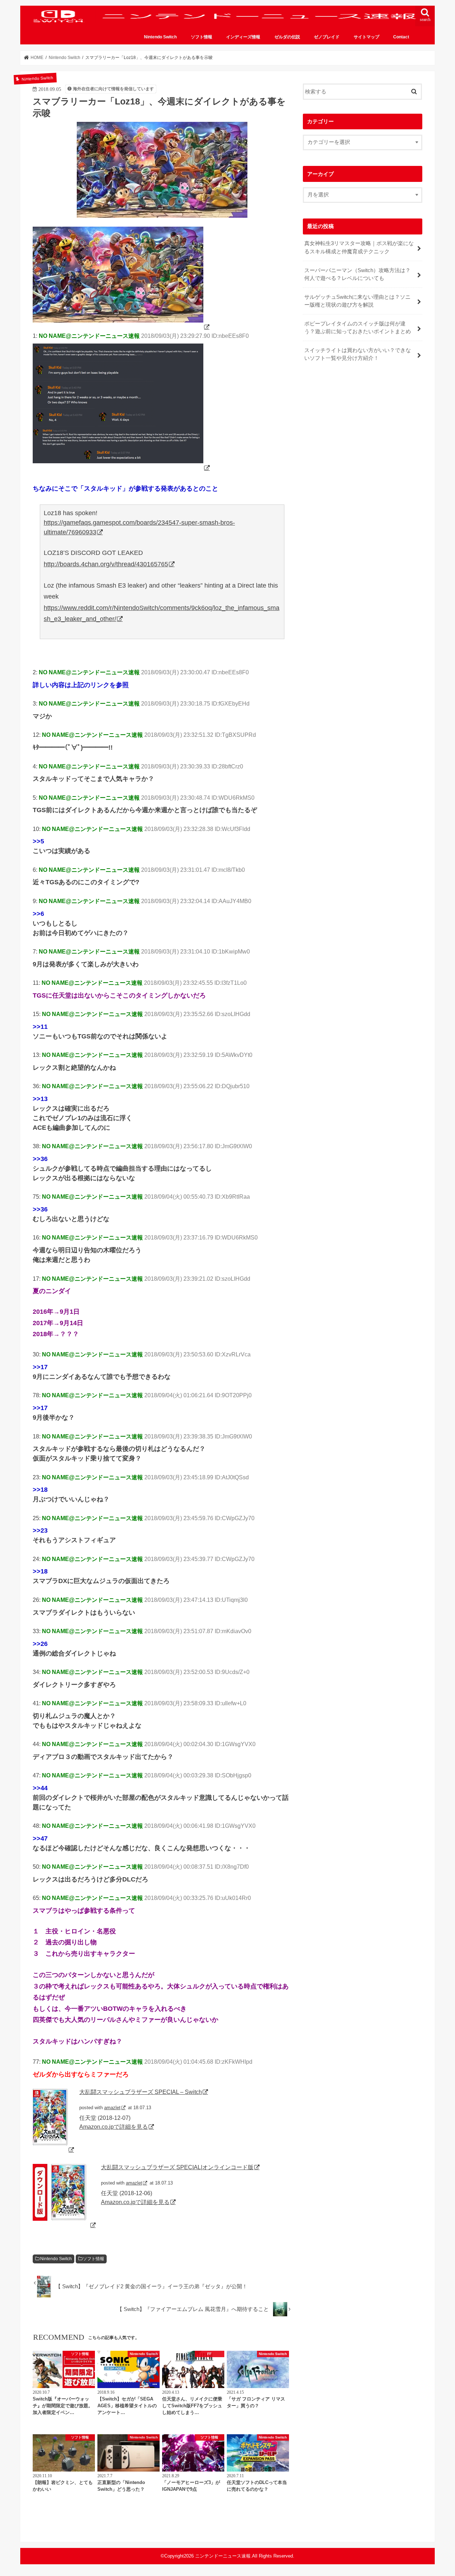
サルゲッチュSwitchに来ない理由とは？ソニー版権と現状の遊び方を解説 (357, 301)
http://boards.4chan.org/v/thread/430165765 (106, 564)
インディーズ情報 (243, 37)
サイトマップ (366, 37)
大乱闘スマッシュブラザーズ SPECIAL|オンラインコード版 (177, 2167)
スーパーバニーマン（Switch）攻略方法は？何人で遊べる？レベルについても (357, 274)
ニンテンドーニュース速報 (223, 2556)
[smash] (122, 327)
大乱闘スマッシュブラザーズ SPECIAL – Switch (141, 2092)
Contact (401, 37)
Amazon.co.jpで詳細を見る (114, 2127)
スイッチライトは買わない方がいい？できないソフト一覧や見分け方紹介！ (358, 354)
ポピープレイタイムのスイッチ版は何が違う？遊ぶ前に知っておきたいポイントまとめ (358, 328)
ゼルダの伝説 (287, 37)
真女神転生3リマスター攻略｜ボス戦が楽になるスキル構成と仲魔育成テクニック (359, 247)
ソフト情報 (202, 37)
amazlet (112, 2108)
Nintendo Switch (160, 37)
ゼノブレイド (327, 37)
